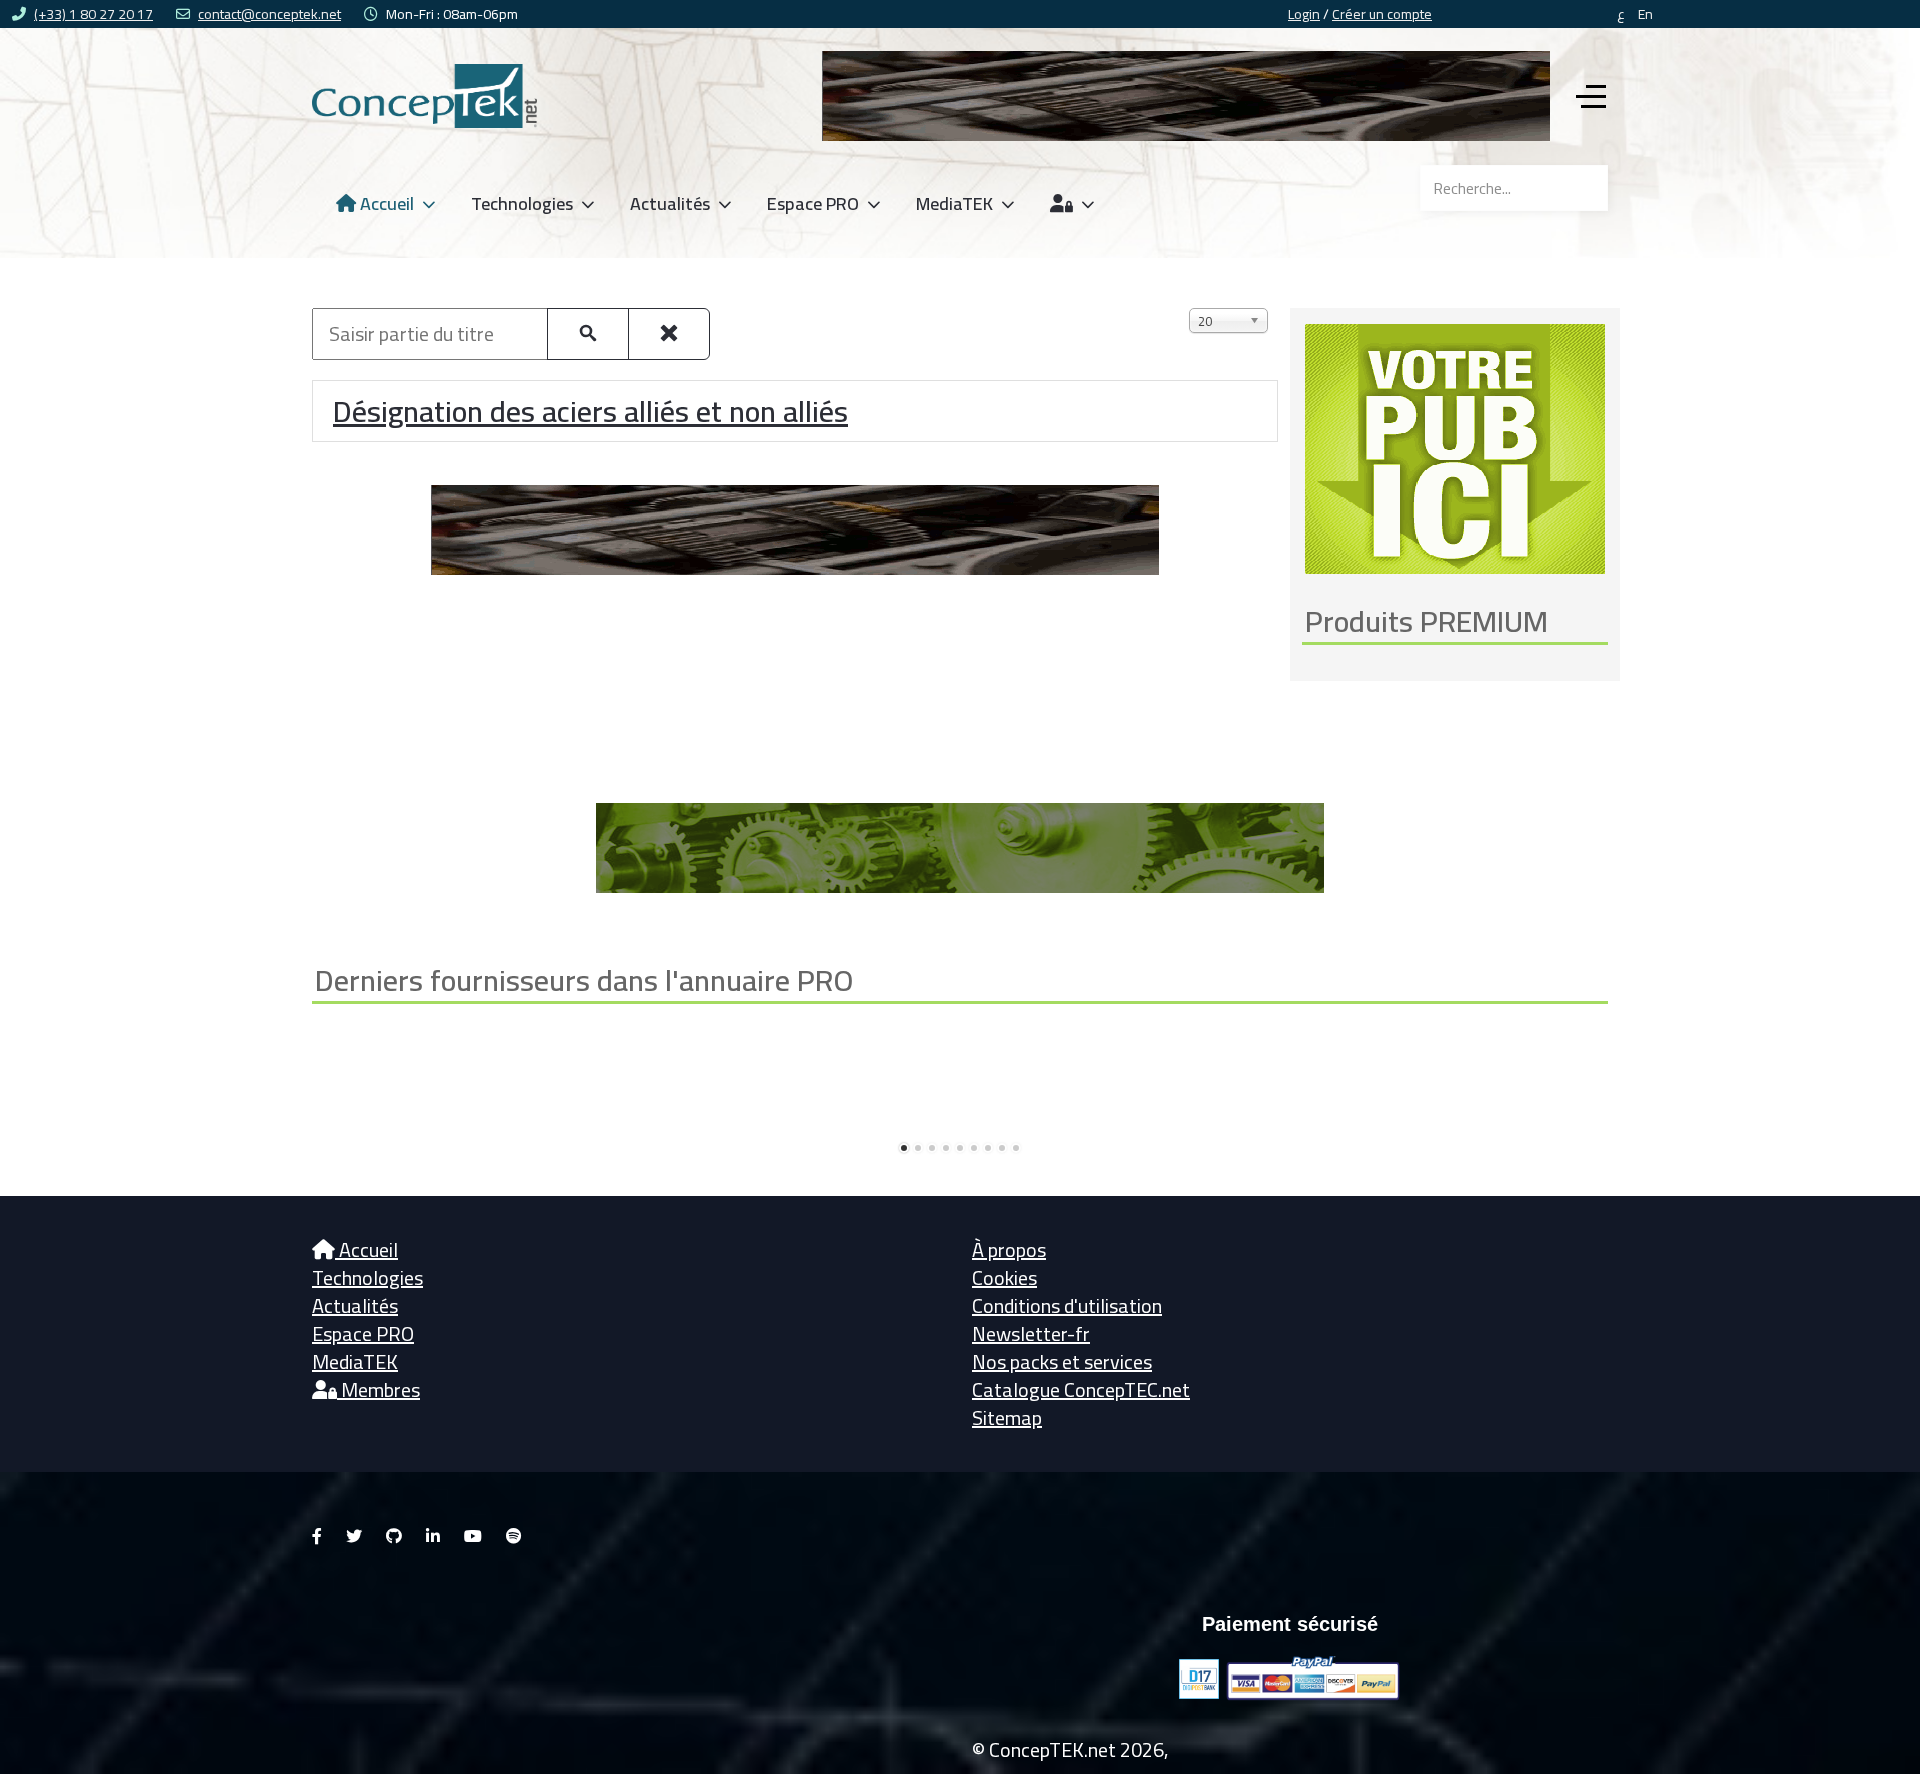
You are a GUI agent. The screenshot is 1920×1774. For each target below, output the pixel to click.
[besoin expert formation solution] (1186, 93)
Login (1304, 14)
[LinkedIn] (433, 1536)
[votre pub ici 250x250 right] (1455, 446)
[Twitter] (354, 1536)
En (1645, 14)
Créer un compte (1382, 14)
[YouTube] (473, 1536)
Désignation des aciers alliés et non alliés (590, 411)
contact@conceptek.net (269, 14)
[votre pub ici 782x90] (960, 845)
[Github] (394, 1536)
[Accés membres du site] (1074, 204)
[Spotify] (514, 1536)
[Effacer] (669, 334)
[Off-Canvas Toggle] (1591, 96)
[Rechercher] (588, 334)
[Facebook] (317, 1536)
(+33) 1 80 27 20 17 (93, 14)
